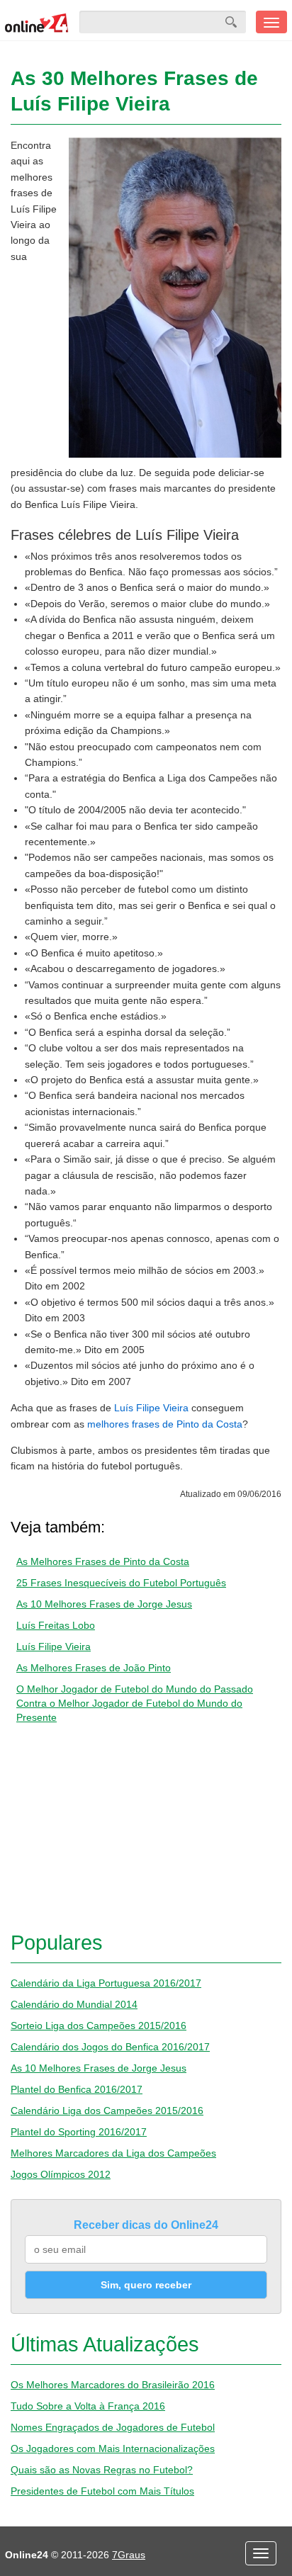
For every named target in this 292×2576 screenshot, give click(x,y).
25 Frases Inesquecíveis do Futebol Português (121, 1583)
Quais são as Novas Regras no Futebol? (102, 2470)
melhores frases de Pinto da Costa (165, 1424)
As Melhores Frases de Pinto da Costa (103, 1561)
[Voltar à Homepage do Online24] (37, 22)
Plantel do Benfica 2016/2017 (77, 2089)
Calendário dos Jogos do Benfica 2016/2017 (110, 2047)
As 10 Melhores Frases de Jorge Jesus (104, 1604)
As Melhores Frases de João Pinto (94, 1668)
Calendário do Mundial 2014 (74, 2004)
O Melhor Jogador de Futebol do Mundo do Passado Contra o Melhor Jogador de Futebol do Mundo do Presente (135, 1703)
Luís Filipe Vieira (151, 1408)
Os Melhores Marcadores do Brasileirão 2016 (113, 2385)
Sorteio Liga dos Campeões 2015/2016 (99, 2026)
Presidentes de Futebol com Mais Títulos (102, 2491)
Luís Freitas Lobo (56, 1625)
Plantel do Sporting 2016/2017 (79, 2132)
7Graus (129, 2555)
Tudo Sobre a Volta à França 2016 (88, 2406)
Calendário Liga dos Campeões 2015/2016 (107, 2111)
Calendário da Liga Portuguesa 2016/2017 (106, 1983)
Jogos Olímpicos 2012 (61, 2174)
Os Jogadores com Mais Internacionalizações (113, 2448)
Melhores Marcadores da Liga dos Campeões (113, 2153)
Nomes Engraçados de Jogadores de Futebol (113, 2427)
